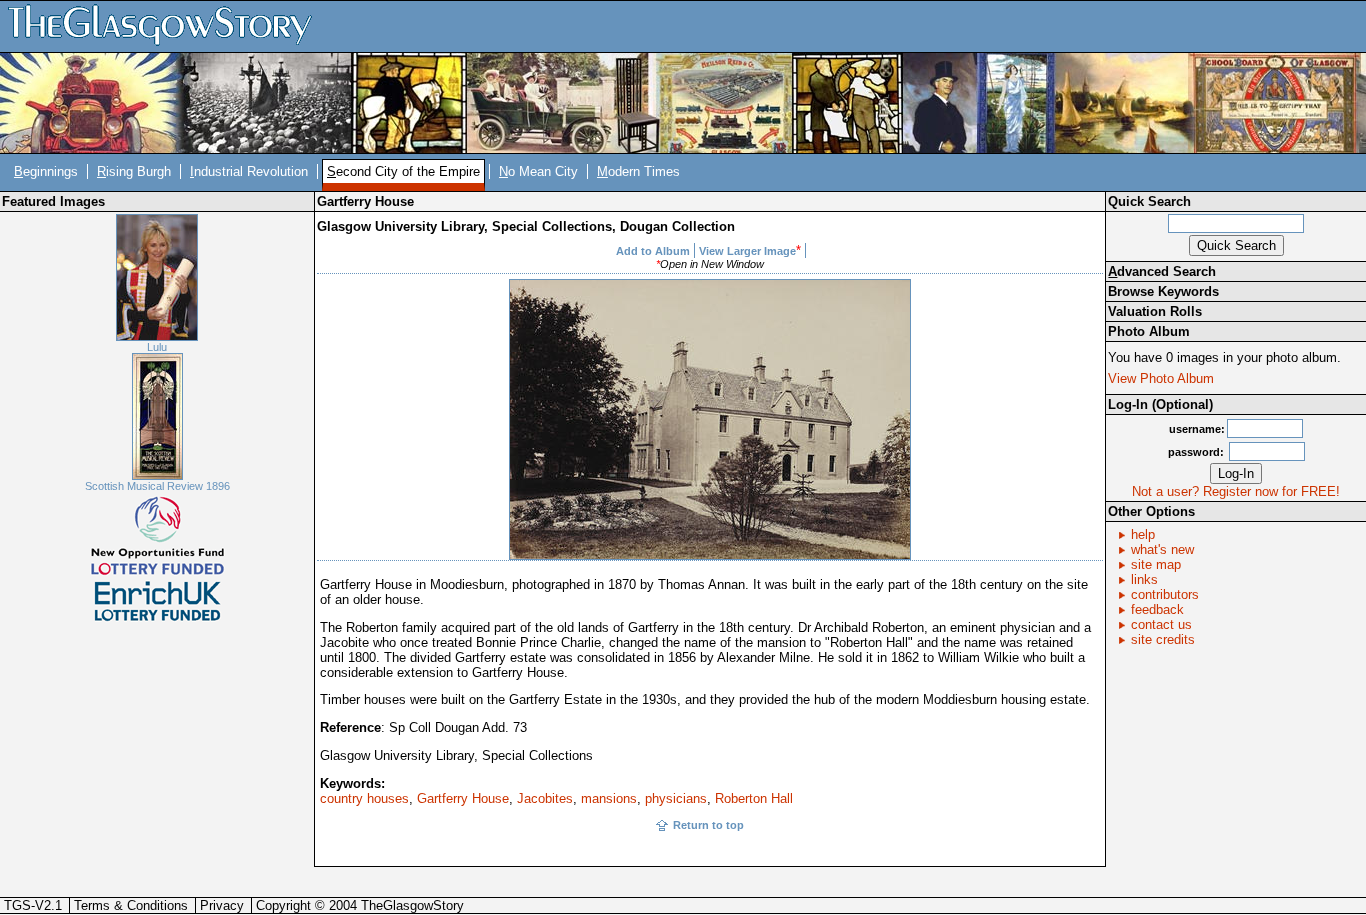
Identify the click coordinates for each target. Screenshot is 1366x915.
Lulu (157, 347)
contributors (1165, 594)
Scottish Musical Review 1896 (157, 486)
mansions (609, 798)
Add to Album (653, 251)
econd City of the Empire (403, 171)
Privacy (222, 905)
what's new (1162, 549)
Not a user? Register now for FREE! (1236, 491)
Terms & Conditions (131, 905)
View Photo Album (1161, 378)
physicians (676, 798)
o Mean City (538, 171)
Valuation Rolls (1155, 311)
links (1144, 579)
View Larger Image (747, 251)
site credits (1163, 639)
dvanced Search (1162, 271)
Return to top (708, 825)
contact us (1161, 624)
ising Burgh (134, 171)
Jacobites (545, 798)
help (1143, 534)
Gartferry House (463, 798)
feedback (1157, 609)
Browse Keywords (1163, 291)
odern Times (638, 171)
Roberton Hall (754, 798)
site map (1156, 564)
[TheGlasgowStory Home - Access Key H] (167, 25)
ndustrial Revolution (249, 171)
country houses (364, 798)
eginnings (46, 171)
